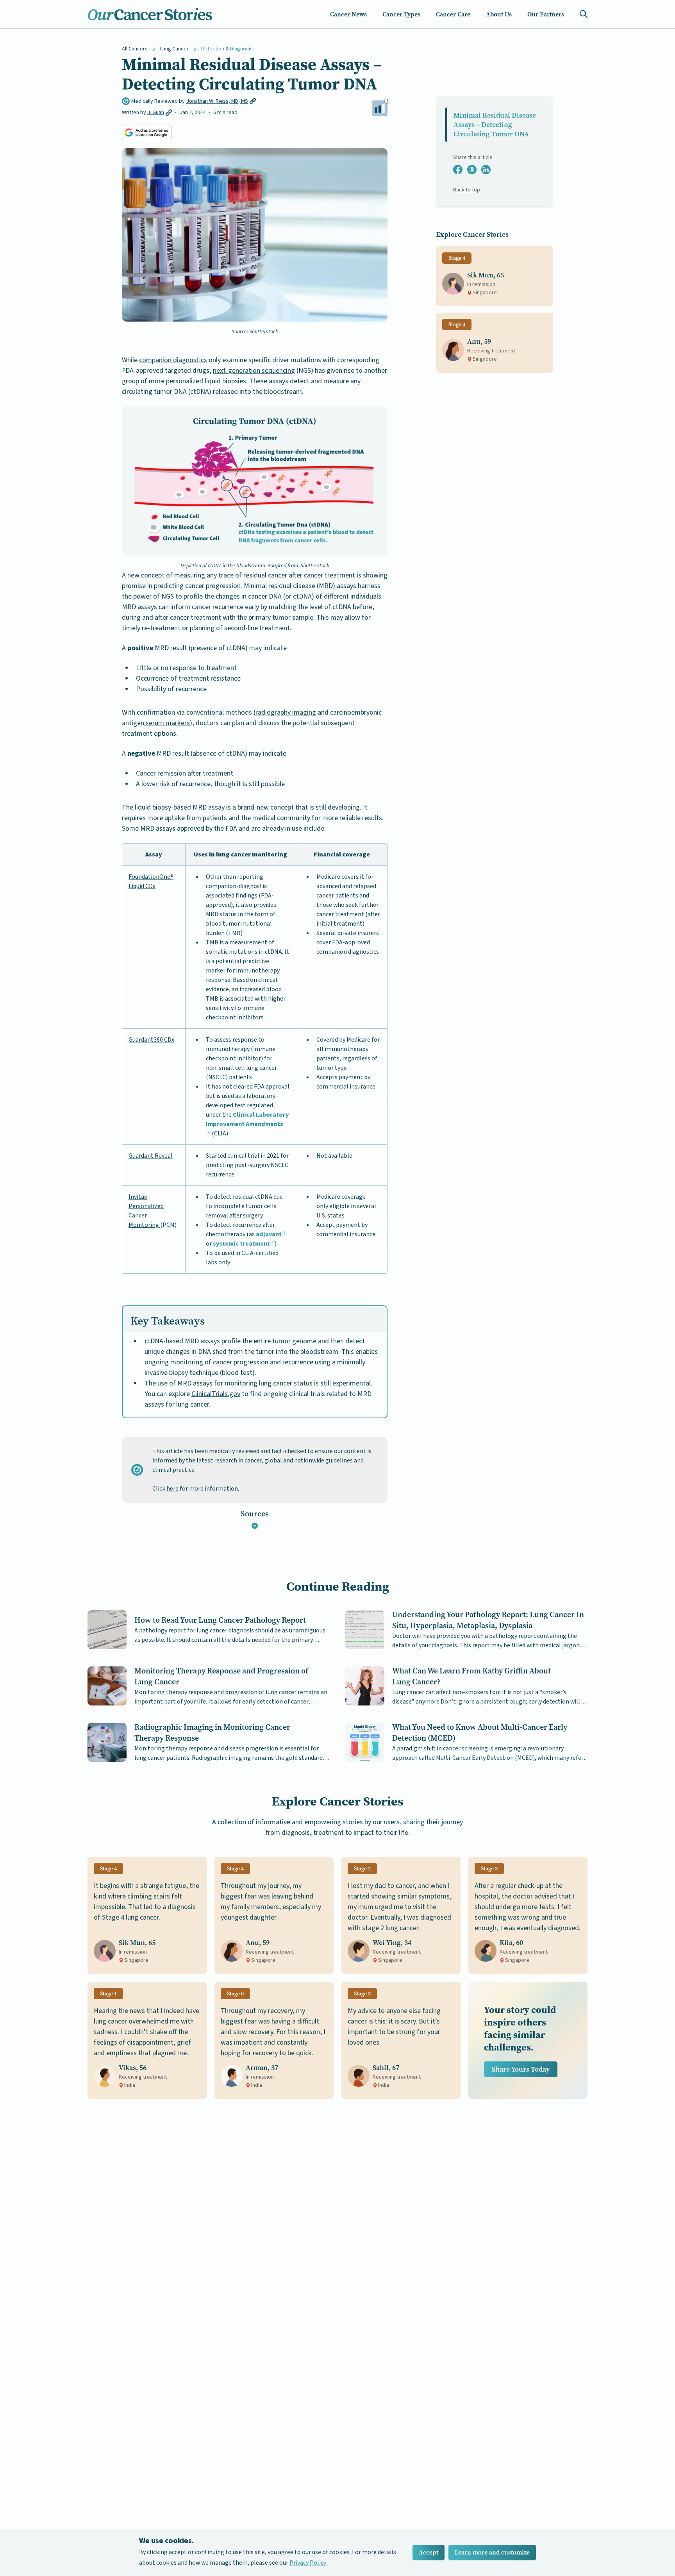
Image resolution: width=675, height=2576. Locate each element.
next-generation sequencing (254, 371)
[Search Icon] (584, 14)
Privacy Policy (308, 2563)
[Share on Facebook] (458, 170)
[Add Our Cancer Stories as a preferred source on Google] (147, 132)
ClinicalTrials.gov (216, 1394)
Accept (429, 2552)
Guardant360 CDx (151, 1040)
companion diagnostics (173, 360)
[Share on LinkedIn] (486, 170)
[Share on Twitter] (472, 170)
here (172, 1489)
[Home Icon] (150, 14)
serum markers (167, 723)
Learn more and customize (492, 2552)
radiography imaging (286, 712)
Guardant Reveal (151, 1156)
